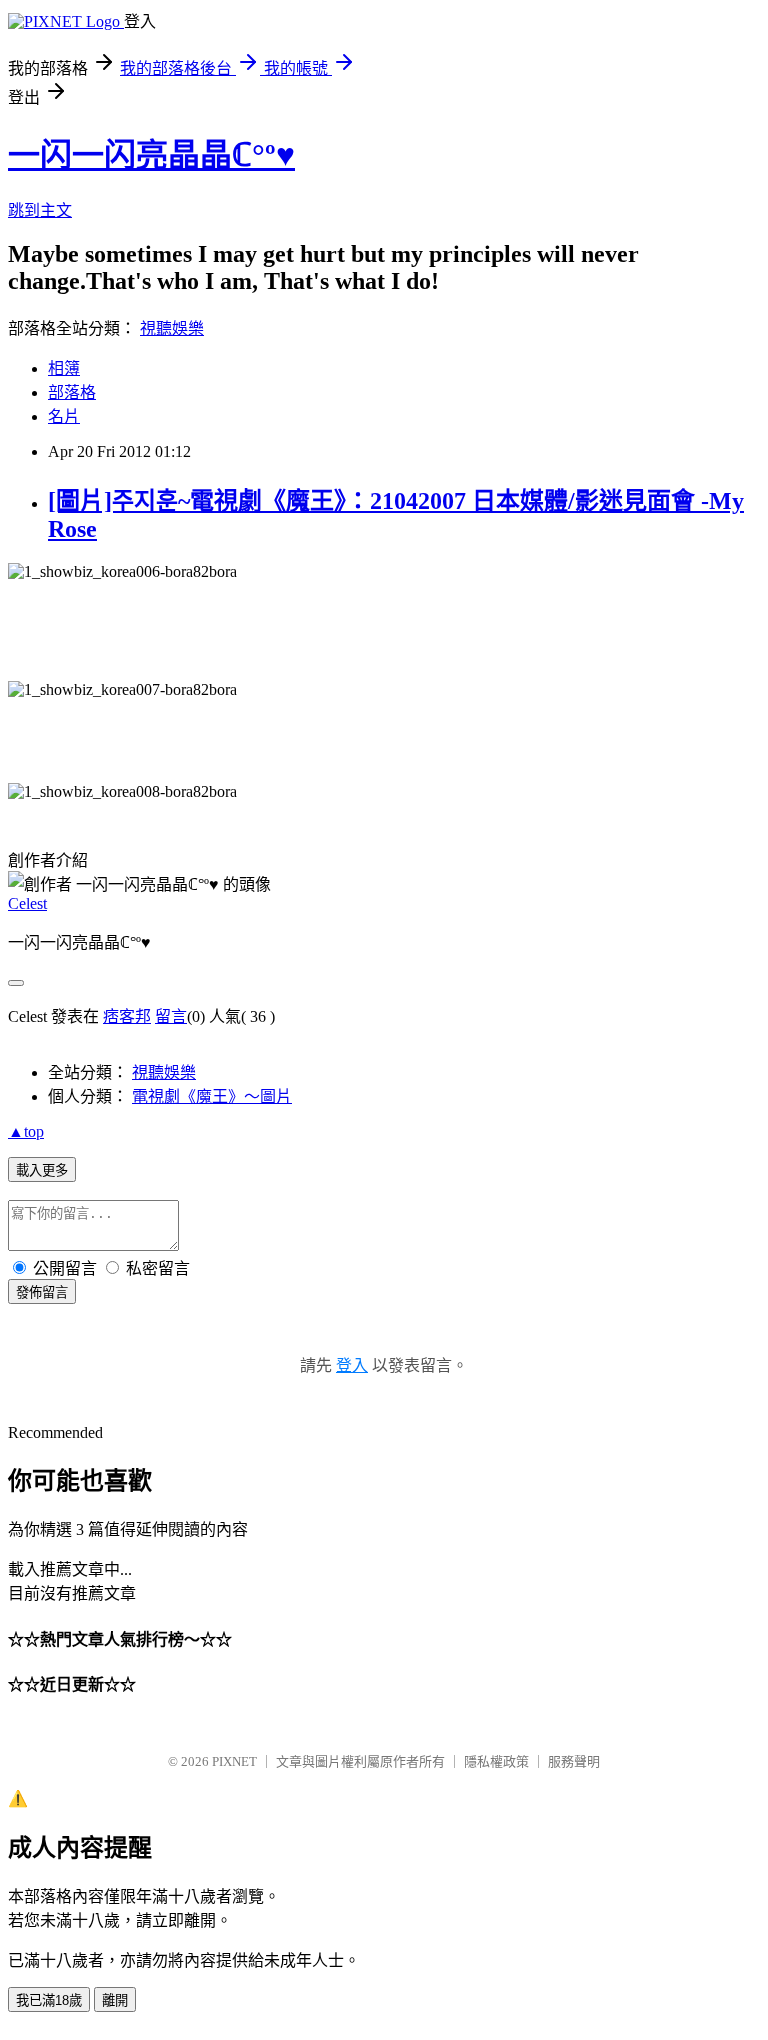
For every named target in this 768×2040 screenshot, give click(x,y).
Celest (27, 903)
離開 (115, 2000)
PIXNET (234, 1761)
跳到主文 (40, 210)
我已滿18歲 (49, 2000)
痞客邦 (127, 1016)
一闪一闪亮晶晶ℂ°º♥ (151, 155)
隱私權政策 (496, 1761)
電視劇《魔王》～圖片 (212, 1096)
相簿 (64, 368)
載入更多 (42, 1170)
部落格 (72, 392)
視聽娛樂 (172, 328)
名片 (64, 416)
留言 (171, 1016)
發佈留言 (42, 1292)
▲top (26, 1131)
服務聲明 (574, 1761)
